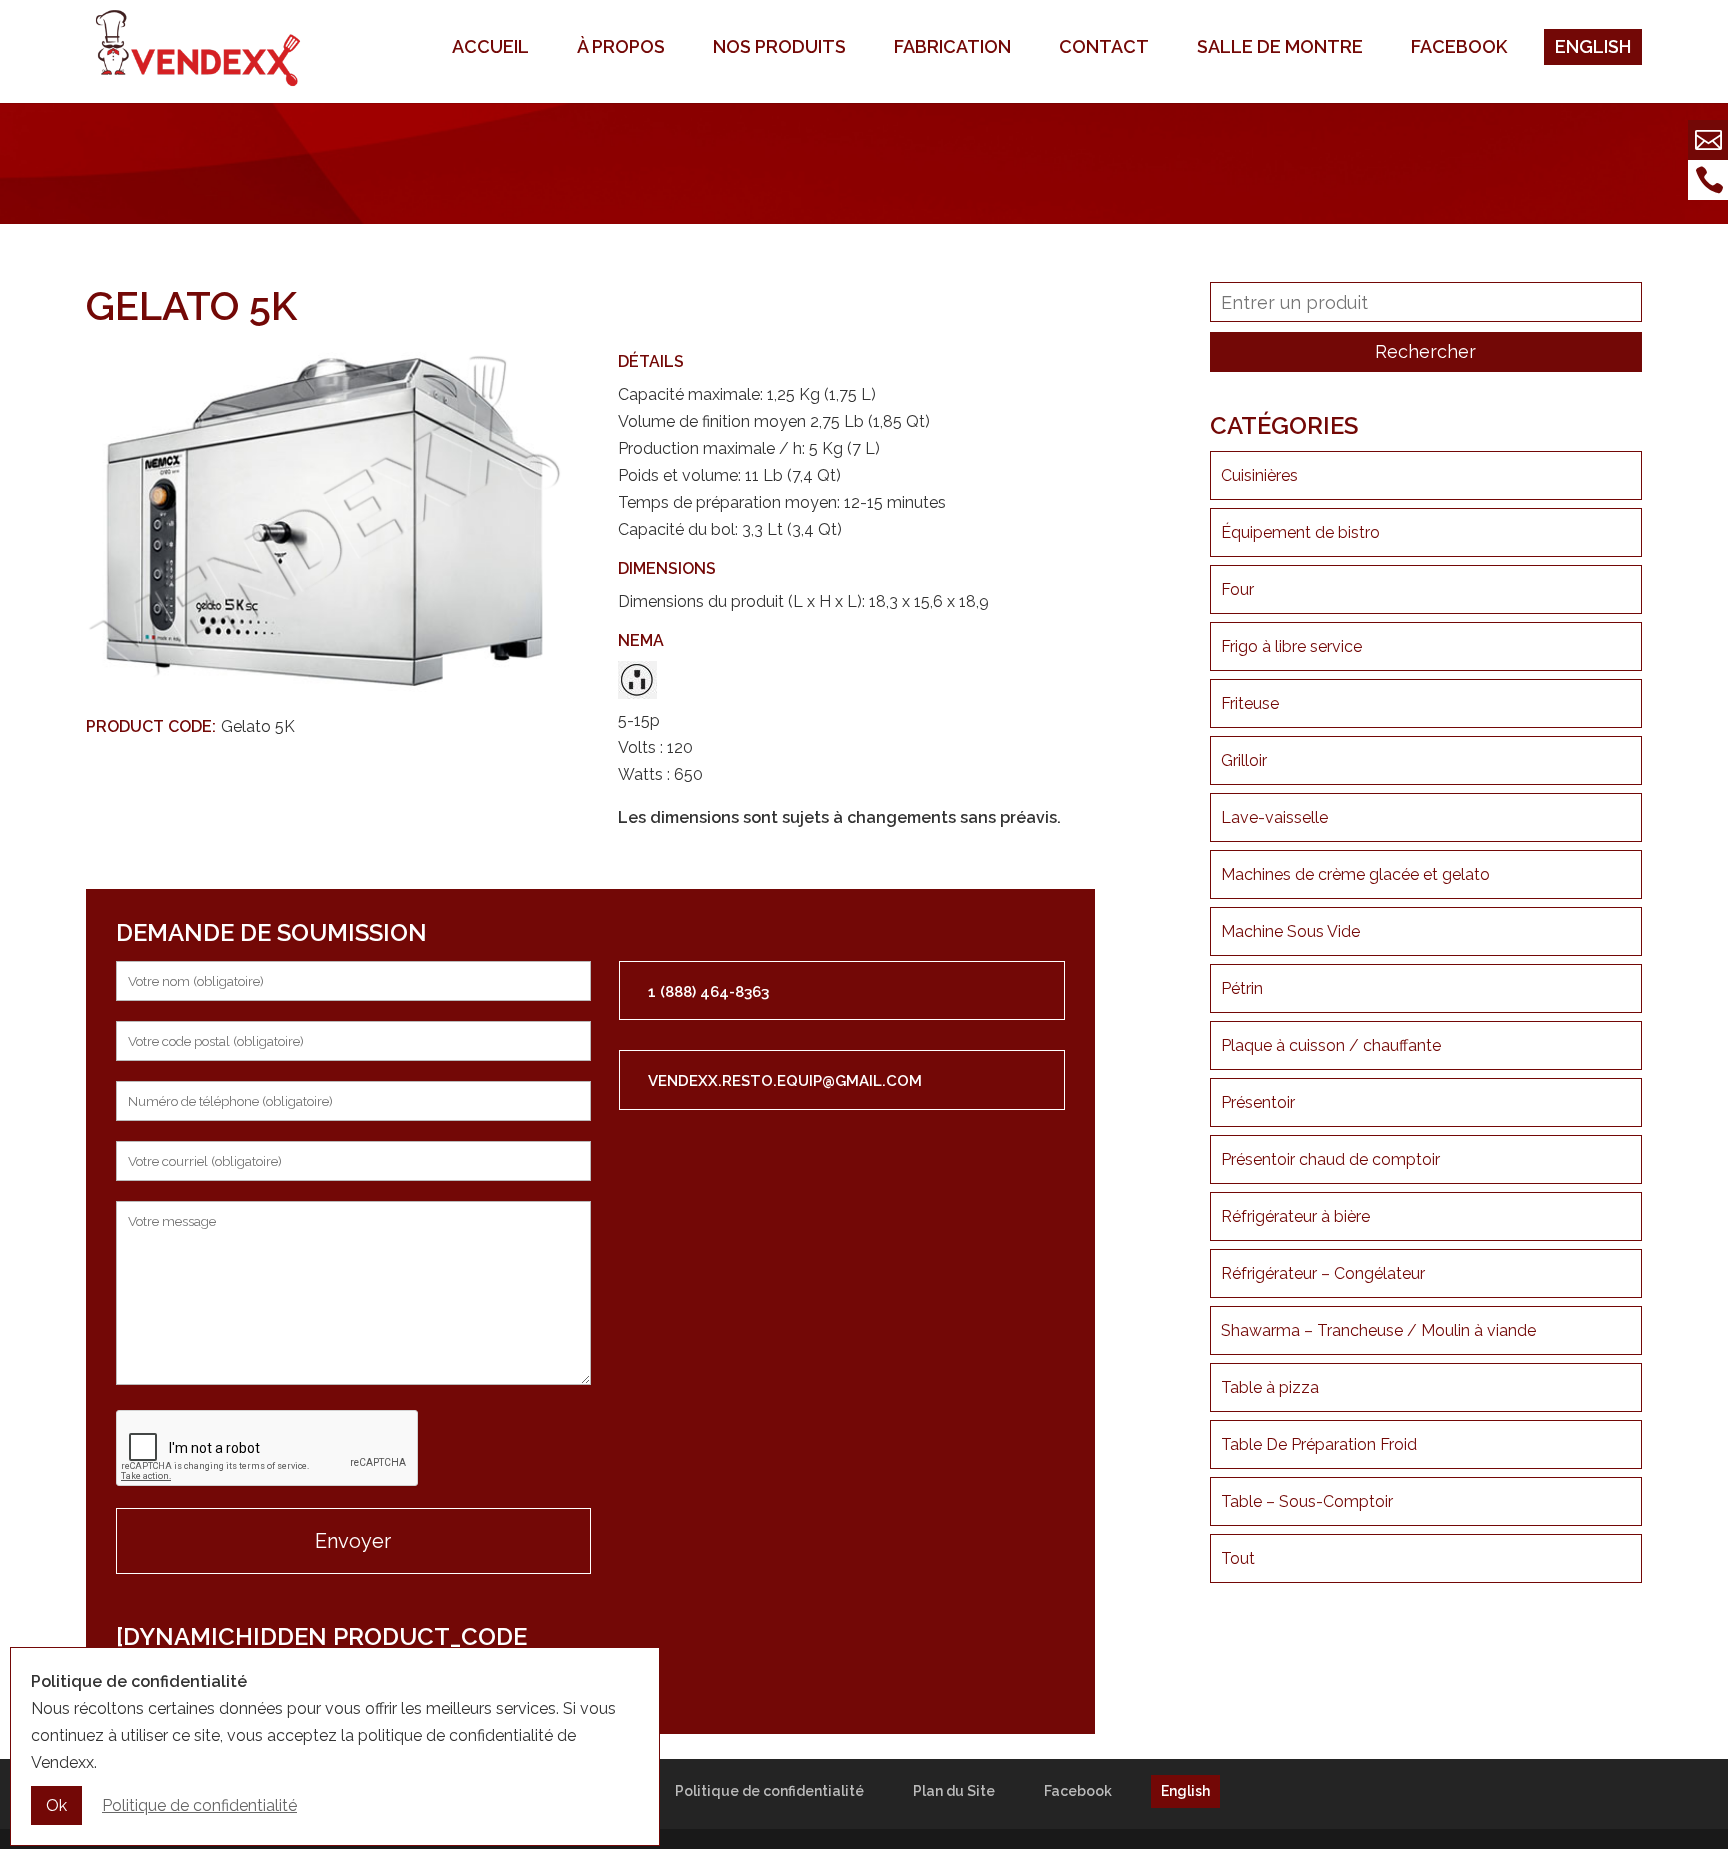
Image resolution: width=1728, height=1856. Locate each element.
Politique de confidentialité (769, 1791)
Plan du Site (954, 1791)
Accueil (490, 46)
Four (1237, 589)
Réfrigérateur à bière (1295, 1216)
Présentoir (1258, 1102)
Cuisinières (1259, 475)
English (1593, 46)
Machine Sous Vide (1290, 931)
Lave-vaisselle (1274, 817)
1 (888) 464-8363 (708, 992)
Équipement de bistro (1300, 532)
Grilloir (1244, 760)
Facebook (1459, 46)
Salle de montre (1280, 46)
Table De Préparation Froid (1319, 1444)
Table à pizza (1270, 1387)
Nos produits (779, 46)
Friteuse (1250, 703)
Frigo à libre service (1291, 646)
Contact (1104, 46)
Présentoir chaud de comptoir (1330, 1159)
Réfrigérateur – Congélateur (1323, 1273)
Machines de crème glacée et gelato (1355, 874)
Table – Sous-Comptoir (1307, 1501)
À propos (621, 46)
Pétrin (1242, 988)
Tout (1238, 1558)
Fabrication (952, 46)
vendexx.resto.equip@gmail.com (785, 1081)
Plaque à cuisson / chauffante (1331, 1045)
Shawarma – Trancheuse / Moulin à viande (1378, 1330)
